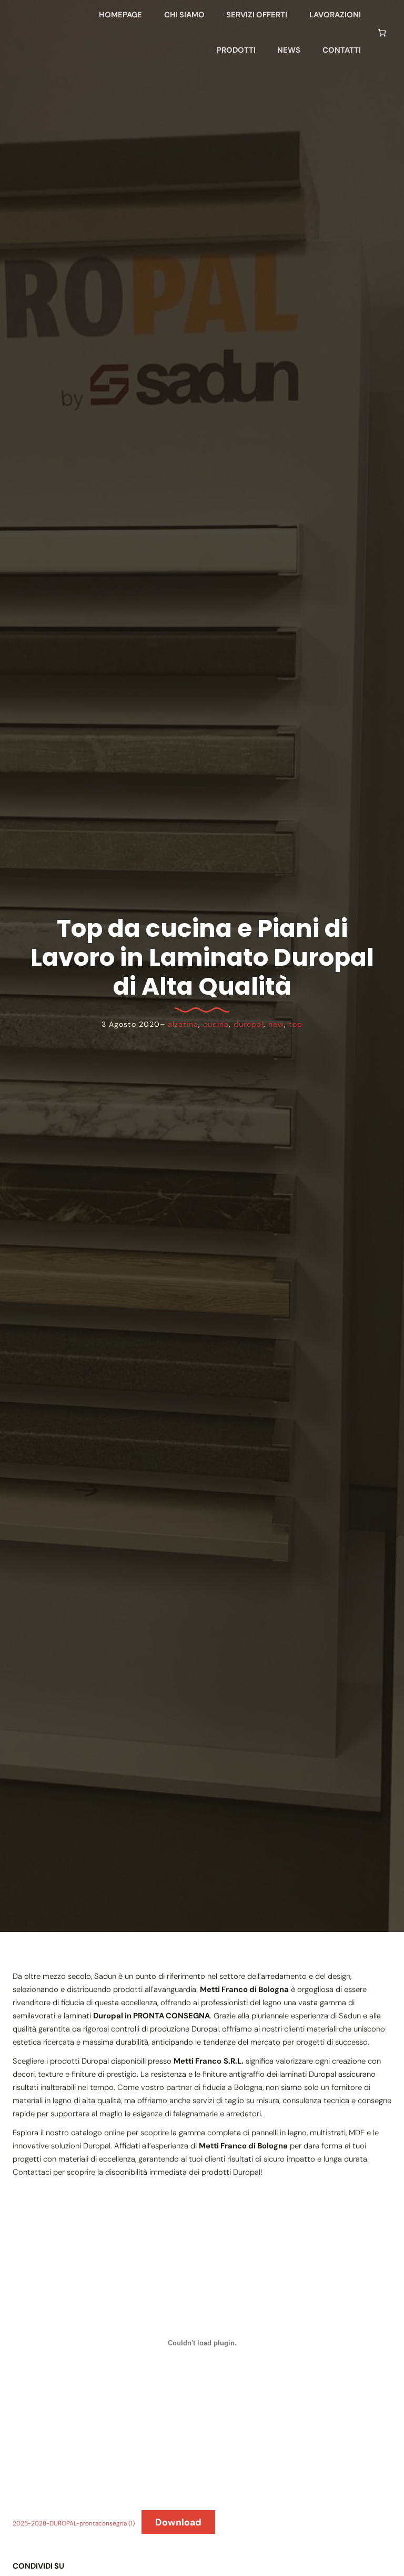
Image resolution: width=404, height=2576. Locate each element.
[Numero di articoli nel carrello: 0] (382, 32)
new (276, 1024)
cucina (216, 1024)
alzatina (183, 1024)
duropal (249, 1024)
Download (178, 2522)
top (296, 1024)
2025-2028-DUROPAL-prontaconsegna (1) (74, 2523)
